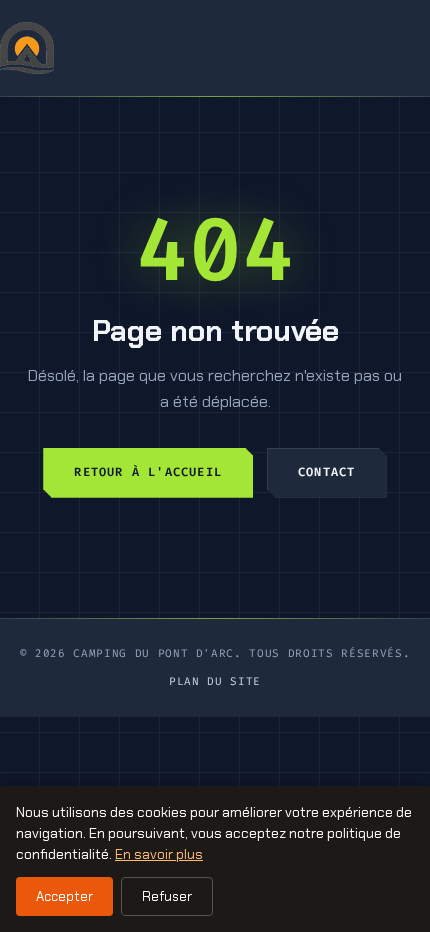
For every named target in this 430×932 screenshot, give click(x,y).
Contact (326, 472)
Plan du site (215, 681)
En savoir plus (159, 854)
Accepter (64, 896)
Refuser (167, 896)
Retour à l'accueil (148, 472)
